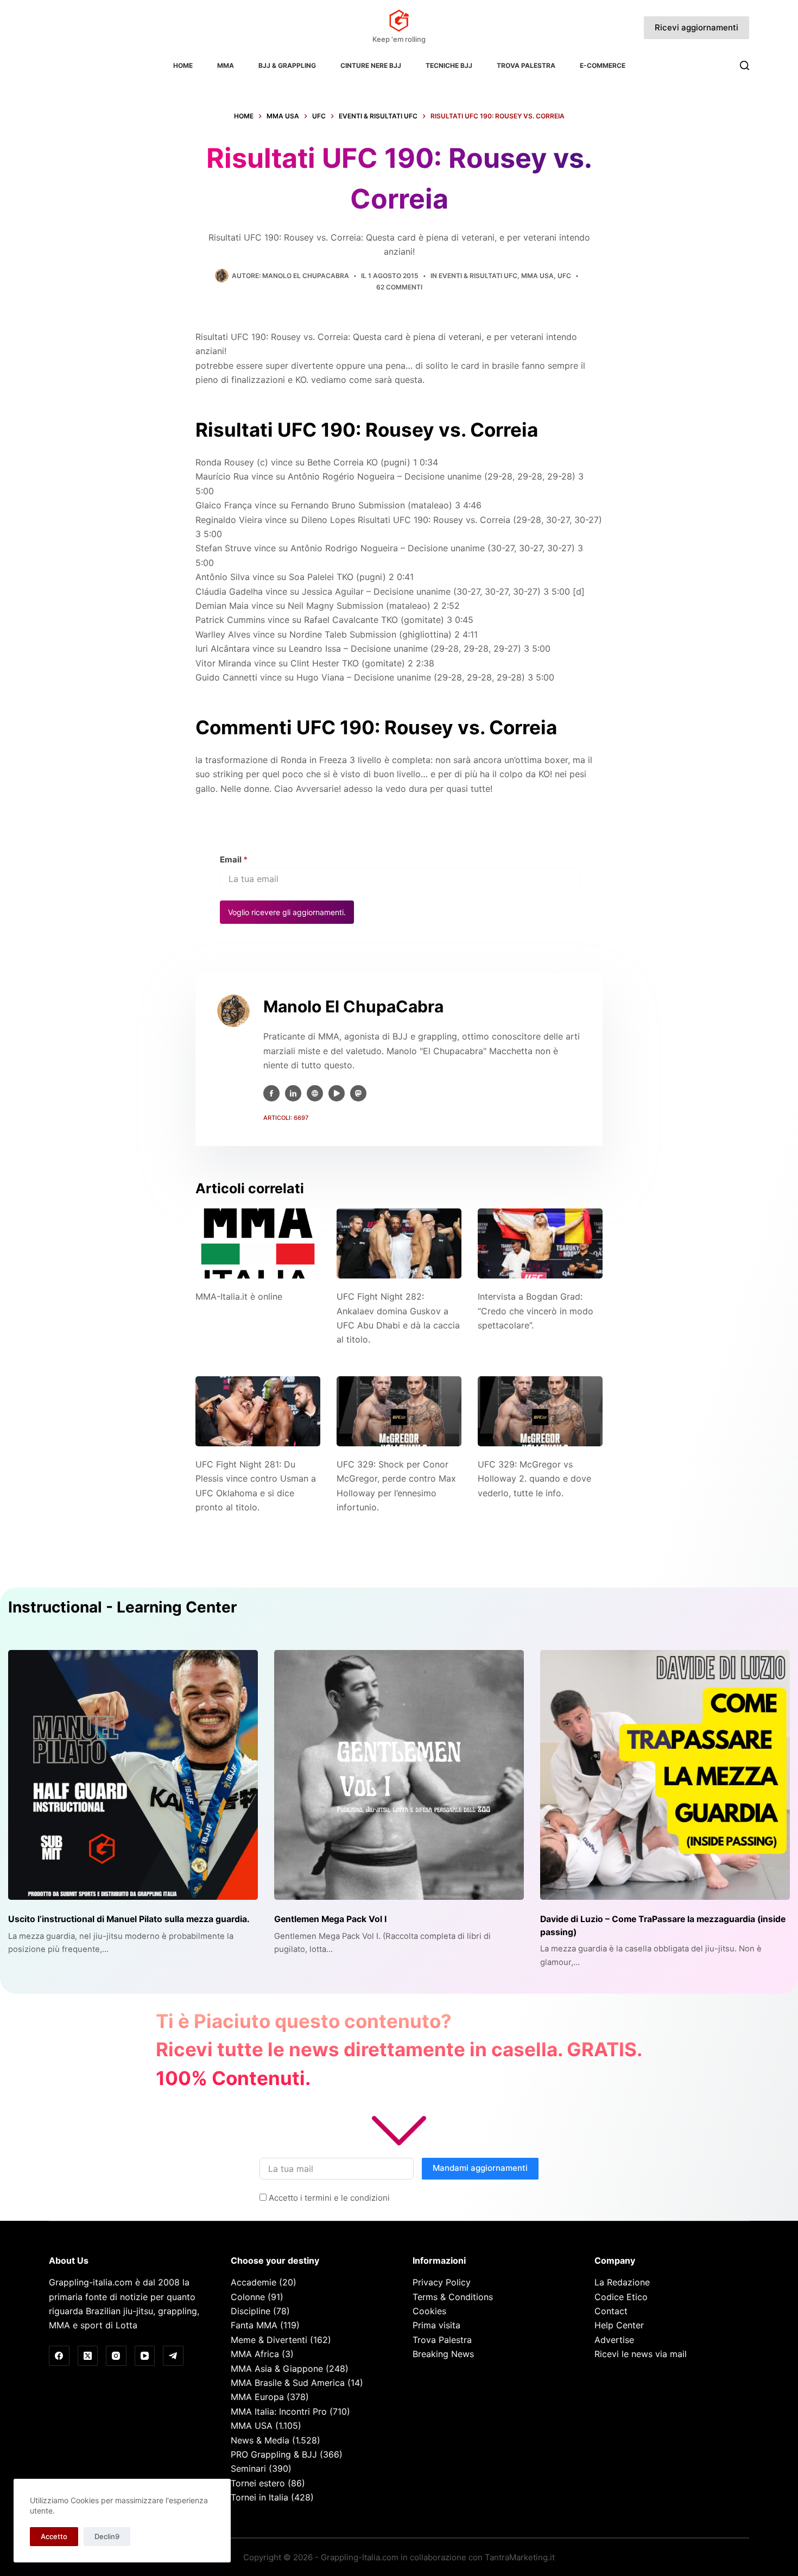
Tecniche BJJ (449, 65)
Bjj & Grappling (287, 65)
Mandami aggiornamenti (480, 2168)
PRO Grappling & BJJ (274, 2454)
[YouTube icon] (337, 1093)
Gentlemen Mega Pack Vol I (330, 1919)
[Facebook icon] (271, 1093)
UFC (564, 276)
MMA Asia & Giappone (277, 2369)
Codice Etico (621, 2297)
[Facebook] (59, 2356)
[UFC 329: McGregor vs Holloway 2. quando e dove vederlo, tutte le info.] (540, 1411)
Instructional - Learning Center (122, 1607)
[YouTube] (145, 2356)
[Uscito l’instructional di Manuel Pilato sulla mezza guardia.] (133, 1775)
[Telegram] (173, 2356)
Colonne (248, 2297)
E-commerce (603, 65)
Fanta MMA (254, 2325)
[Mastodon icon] (358, 1093)
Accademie (254, 2282)
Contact (611, 2311)
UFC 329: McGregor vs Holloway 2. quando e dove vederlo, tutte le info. (534, 1479)
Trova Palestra (526, 65)
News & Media (260, 2440)
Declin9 (107, 2536)
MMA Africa (255, 2354)
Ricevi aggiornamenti (696, 27)
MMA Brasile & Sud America (288, 2383)
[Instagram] (116, 2356)
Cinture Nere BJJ (371, 65)
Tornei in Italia (259, 2497)
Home (183, 65)
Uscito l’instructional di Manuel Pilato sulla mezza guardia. (129, 1919)
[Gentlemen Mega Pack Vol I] (399, 1775)
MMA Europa (257, 2397)
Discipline (251, 2311)
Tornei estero (258, 2483)
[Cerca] (745, 65)
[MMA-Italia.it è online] (258, 1243)
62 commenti (399, 287)
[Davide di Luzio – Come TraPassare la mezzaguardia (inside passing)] (665, 1775)
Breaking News (443, 2354)
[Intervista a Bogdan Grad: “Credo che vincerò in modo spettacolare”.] (540, 1243)
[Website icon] (315, 1093)
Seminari (248, 2468)
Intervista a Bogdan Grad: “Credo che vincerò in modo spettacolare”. (536, 1311)
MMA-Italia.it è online (239, 1296)
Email (234, 859)
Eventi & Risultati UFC (478, 276)
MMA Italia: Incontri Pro (279, 2411)
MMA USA (537, 276)
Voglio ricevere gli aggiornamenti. (287, 912)
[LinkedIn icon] (293, 1093)
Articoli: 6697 (286, 1118)
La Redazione (622, 2282)
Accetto (54, 2536)
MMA (226, 65)
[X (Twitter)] (88, 2356)
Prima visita (436, 2325)
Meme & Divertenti (269, 2340)
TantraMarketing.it (520, 2557)
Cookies (429, 2311)
